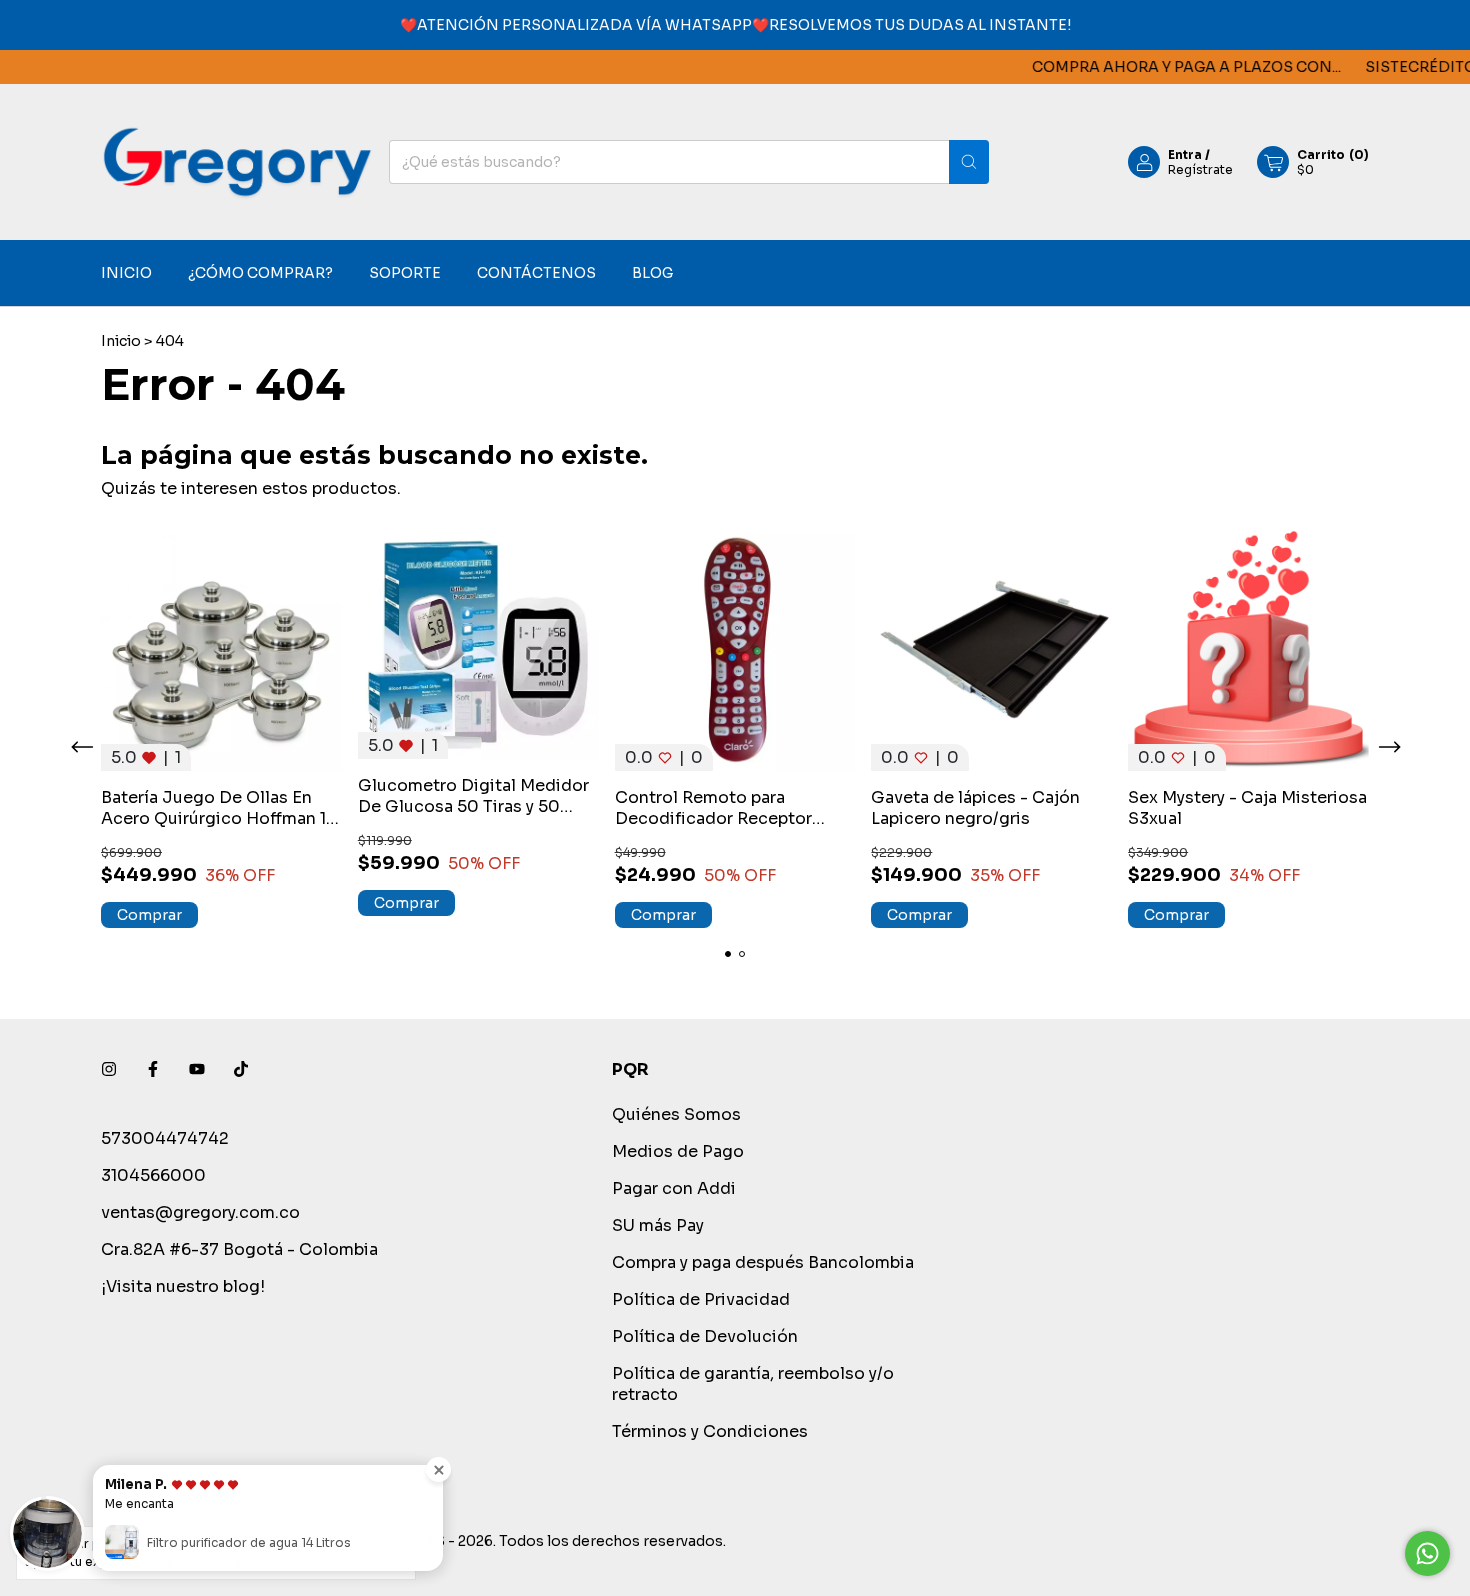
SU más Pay (658, 1225)
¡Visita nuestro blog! (183, 1286)
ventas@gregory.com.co (200, 1212)
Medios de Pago (678, 1151)
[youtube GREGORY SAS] (197, 1069)
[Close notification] (438, 1469)
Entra (1185, 154)
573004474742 (165, 1138)
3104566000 (153, 1175)
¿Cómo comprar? (260, 274)
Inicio (126, 274)
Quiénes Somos (676, 1114)
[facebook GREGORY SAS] (153, 1069)
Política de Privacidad (701, 1299)
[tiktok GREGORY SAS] (241, 1069)
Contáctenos (536, 274)
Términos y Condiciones (710, 1431)
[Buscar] (969, 162)
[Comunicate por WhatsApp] (1427, 1553)
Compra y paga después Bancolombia (763, 1262)
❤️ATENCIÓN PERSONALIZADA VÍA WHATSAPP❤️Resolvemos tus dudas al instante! (735, 25)
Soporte (405, 274)
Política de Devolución (705, 1336)
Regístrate (1200, 169)
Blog (652, 274)
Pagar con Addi (674, 1188)
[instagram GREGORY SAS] (109, 1069)
